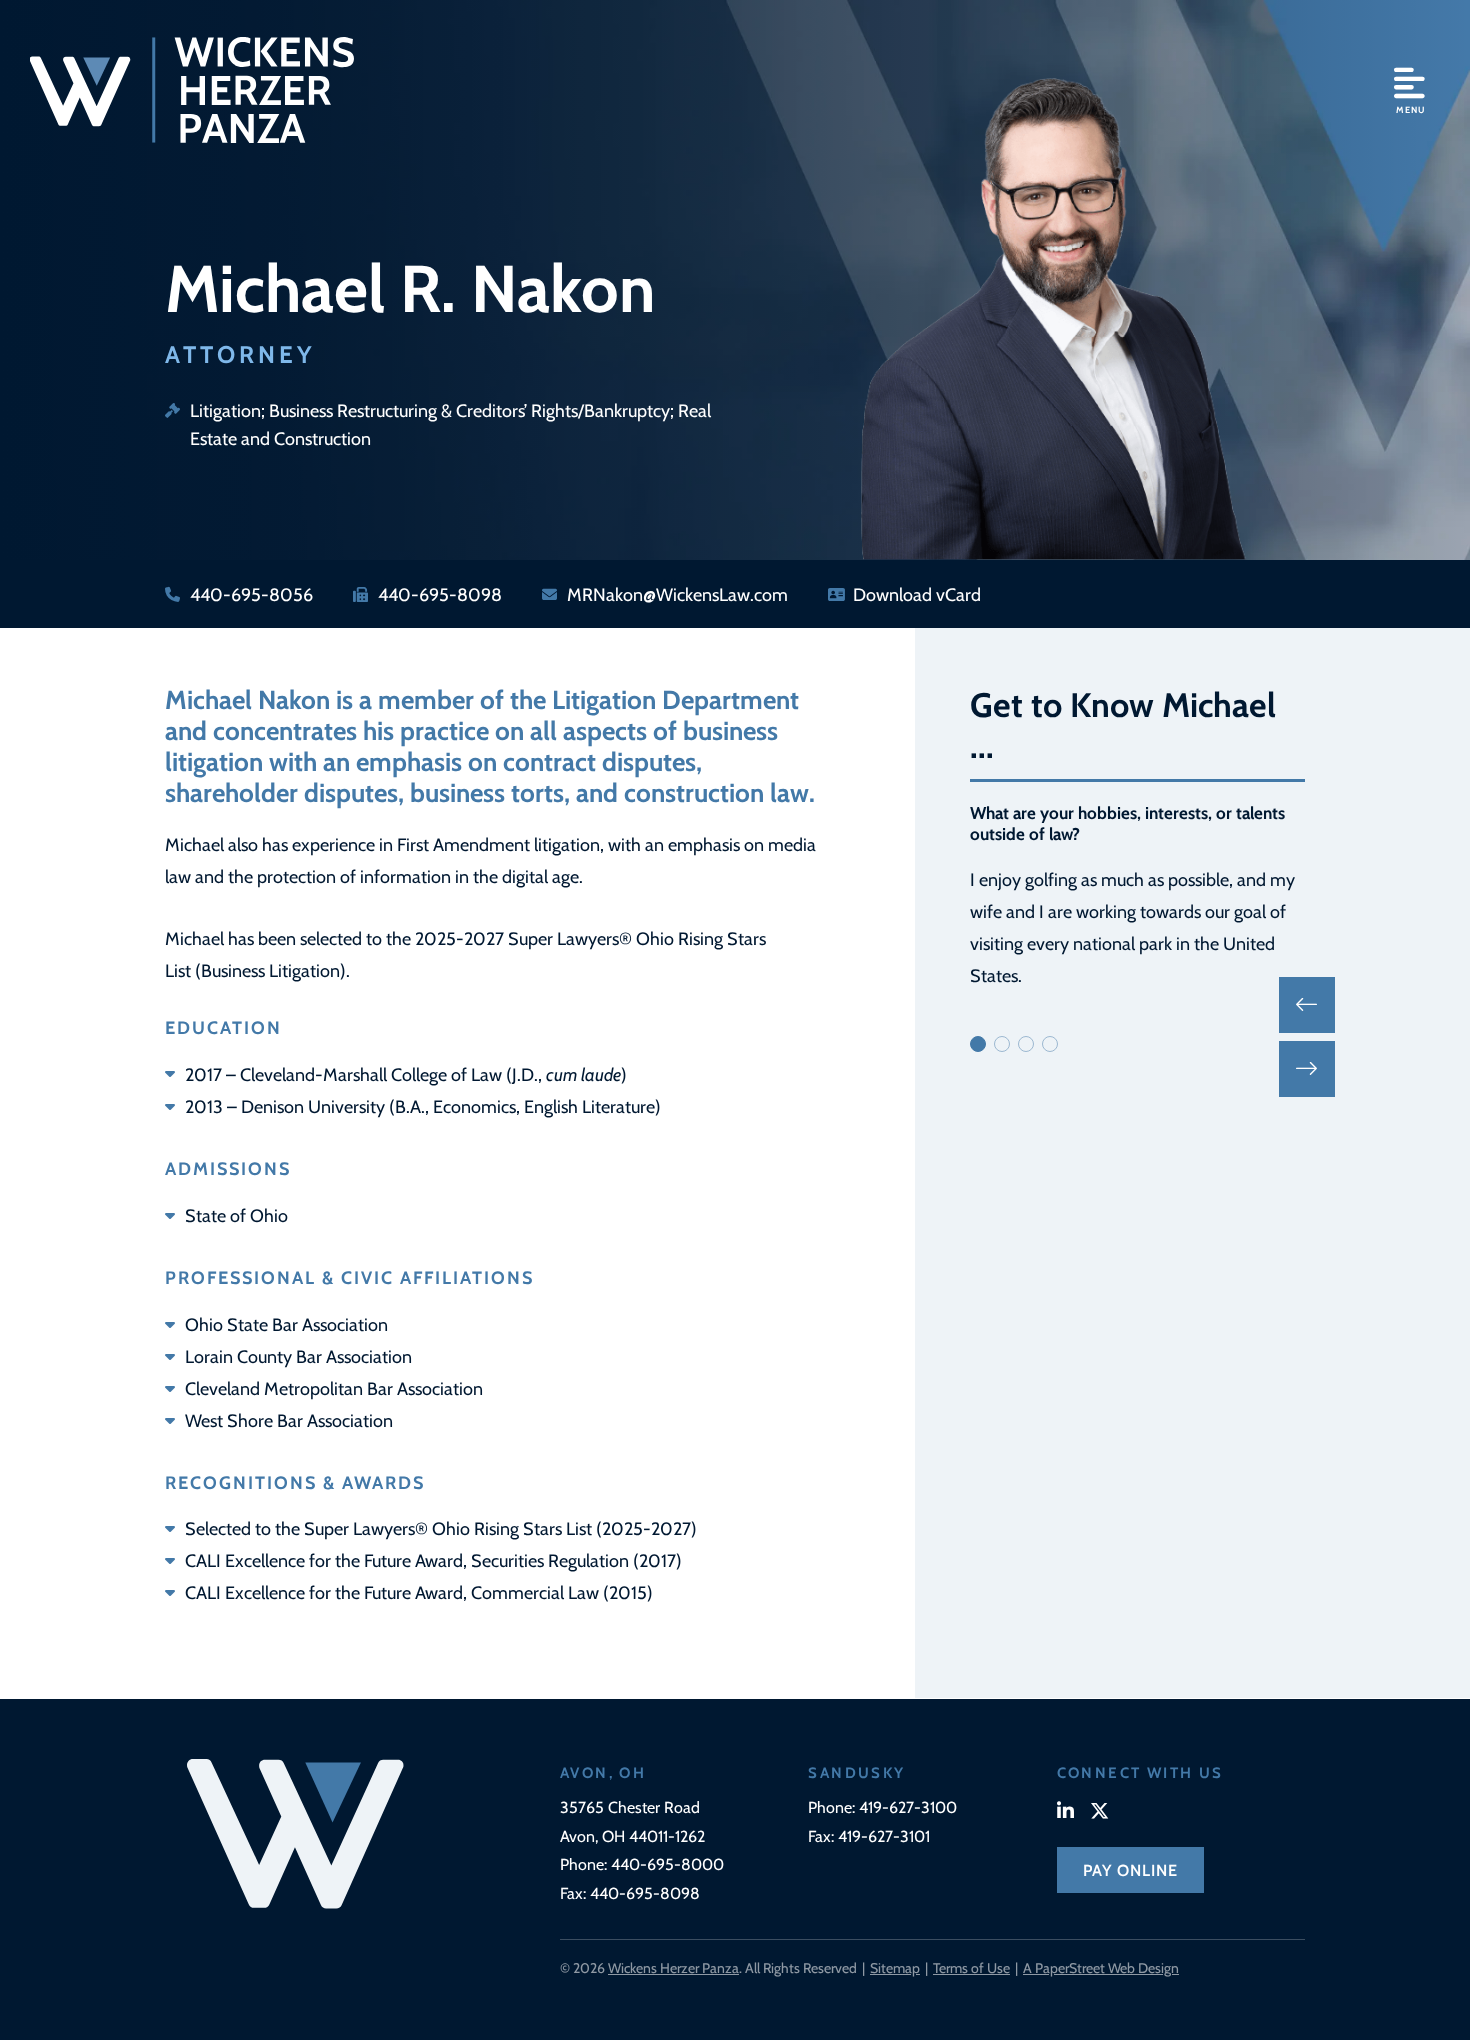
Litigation (225, 409)
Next (1307, 1069)
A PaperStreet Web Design (1101, 1967)
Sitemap (895, 1967)
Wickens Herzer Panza (673, 1967)
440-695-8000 (667, 1863)
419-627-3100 (908, 1806)
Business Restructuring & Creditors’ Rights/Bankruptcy (469, 409)
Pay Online (1130, 1869)
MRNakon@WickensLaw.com (677, 593)
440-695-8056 (251, 593)
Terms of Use (971, 1967)
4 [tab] (1050, 1044)
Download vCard (917, 593)
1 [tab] (978, 1044)
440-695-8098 (645, 1892)
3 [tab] (1026, 1044)
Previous (1307, 1005)
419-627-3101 (884, 1835)
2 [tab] (1002, 1044)
